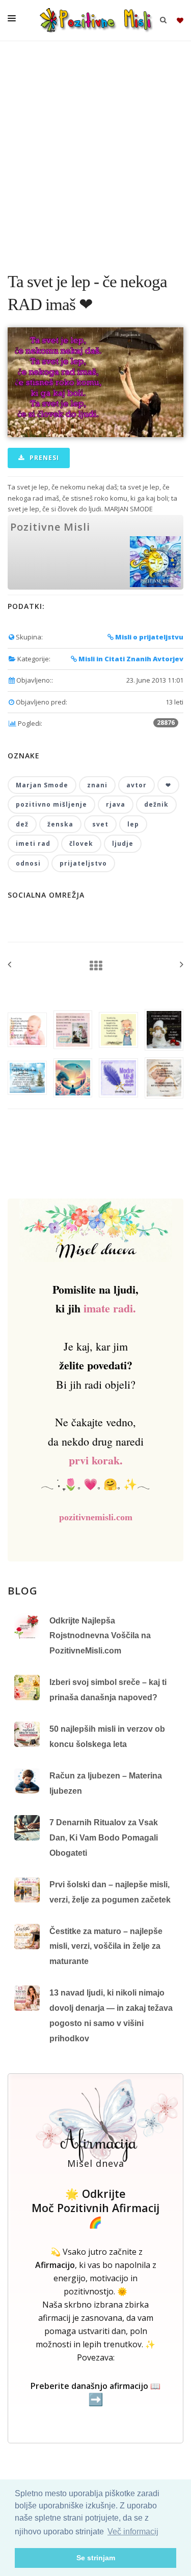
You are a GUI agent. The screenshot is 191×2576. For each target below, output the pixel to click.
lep (133, 824)
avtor (137, 785)
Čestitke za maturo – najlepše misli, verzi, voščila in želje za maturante (106, 1946)
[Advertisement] (95, 151)
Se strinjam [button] (96, 2558)
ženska (60, 824)
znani (97, 785)
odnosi (28, 863)
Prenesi (43, 458)
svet (100, 824)
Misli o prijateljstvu (148, 637)
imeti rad (33, 844)
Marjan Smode (42, 785)
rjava (116, 804)
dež (22, 824)
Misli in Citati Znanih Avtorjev (130, 659)
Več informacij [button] (133, 2532)
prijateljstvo (83, 863)
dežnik (156, 804)
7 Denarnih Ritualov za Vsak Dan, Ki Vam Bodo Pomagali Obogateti (104, 1837)
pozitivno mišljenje (51, 804)
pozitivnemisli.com (96, 1517)
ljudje (123, 844)
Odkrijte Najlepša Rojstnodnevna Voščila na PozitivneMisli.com (100, 1636)
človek (81, 844)
